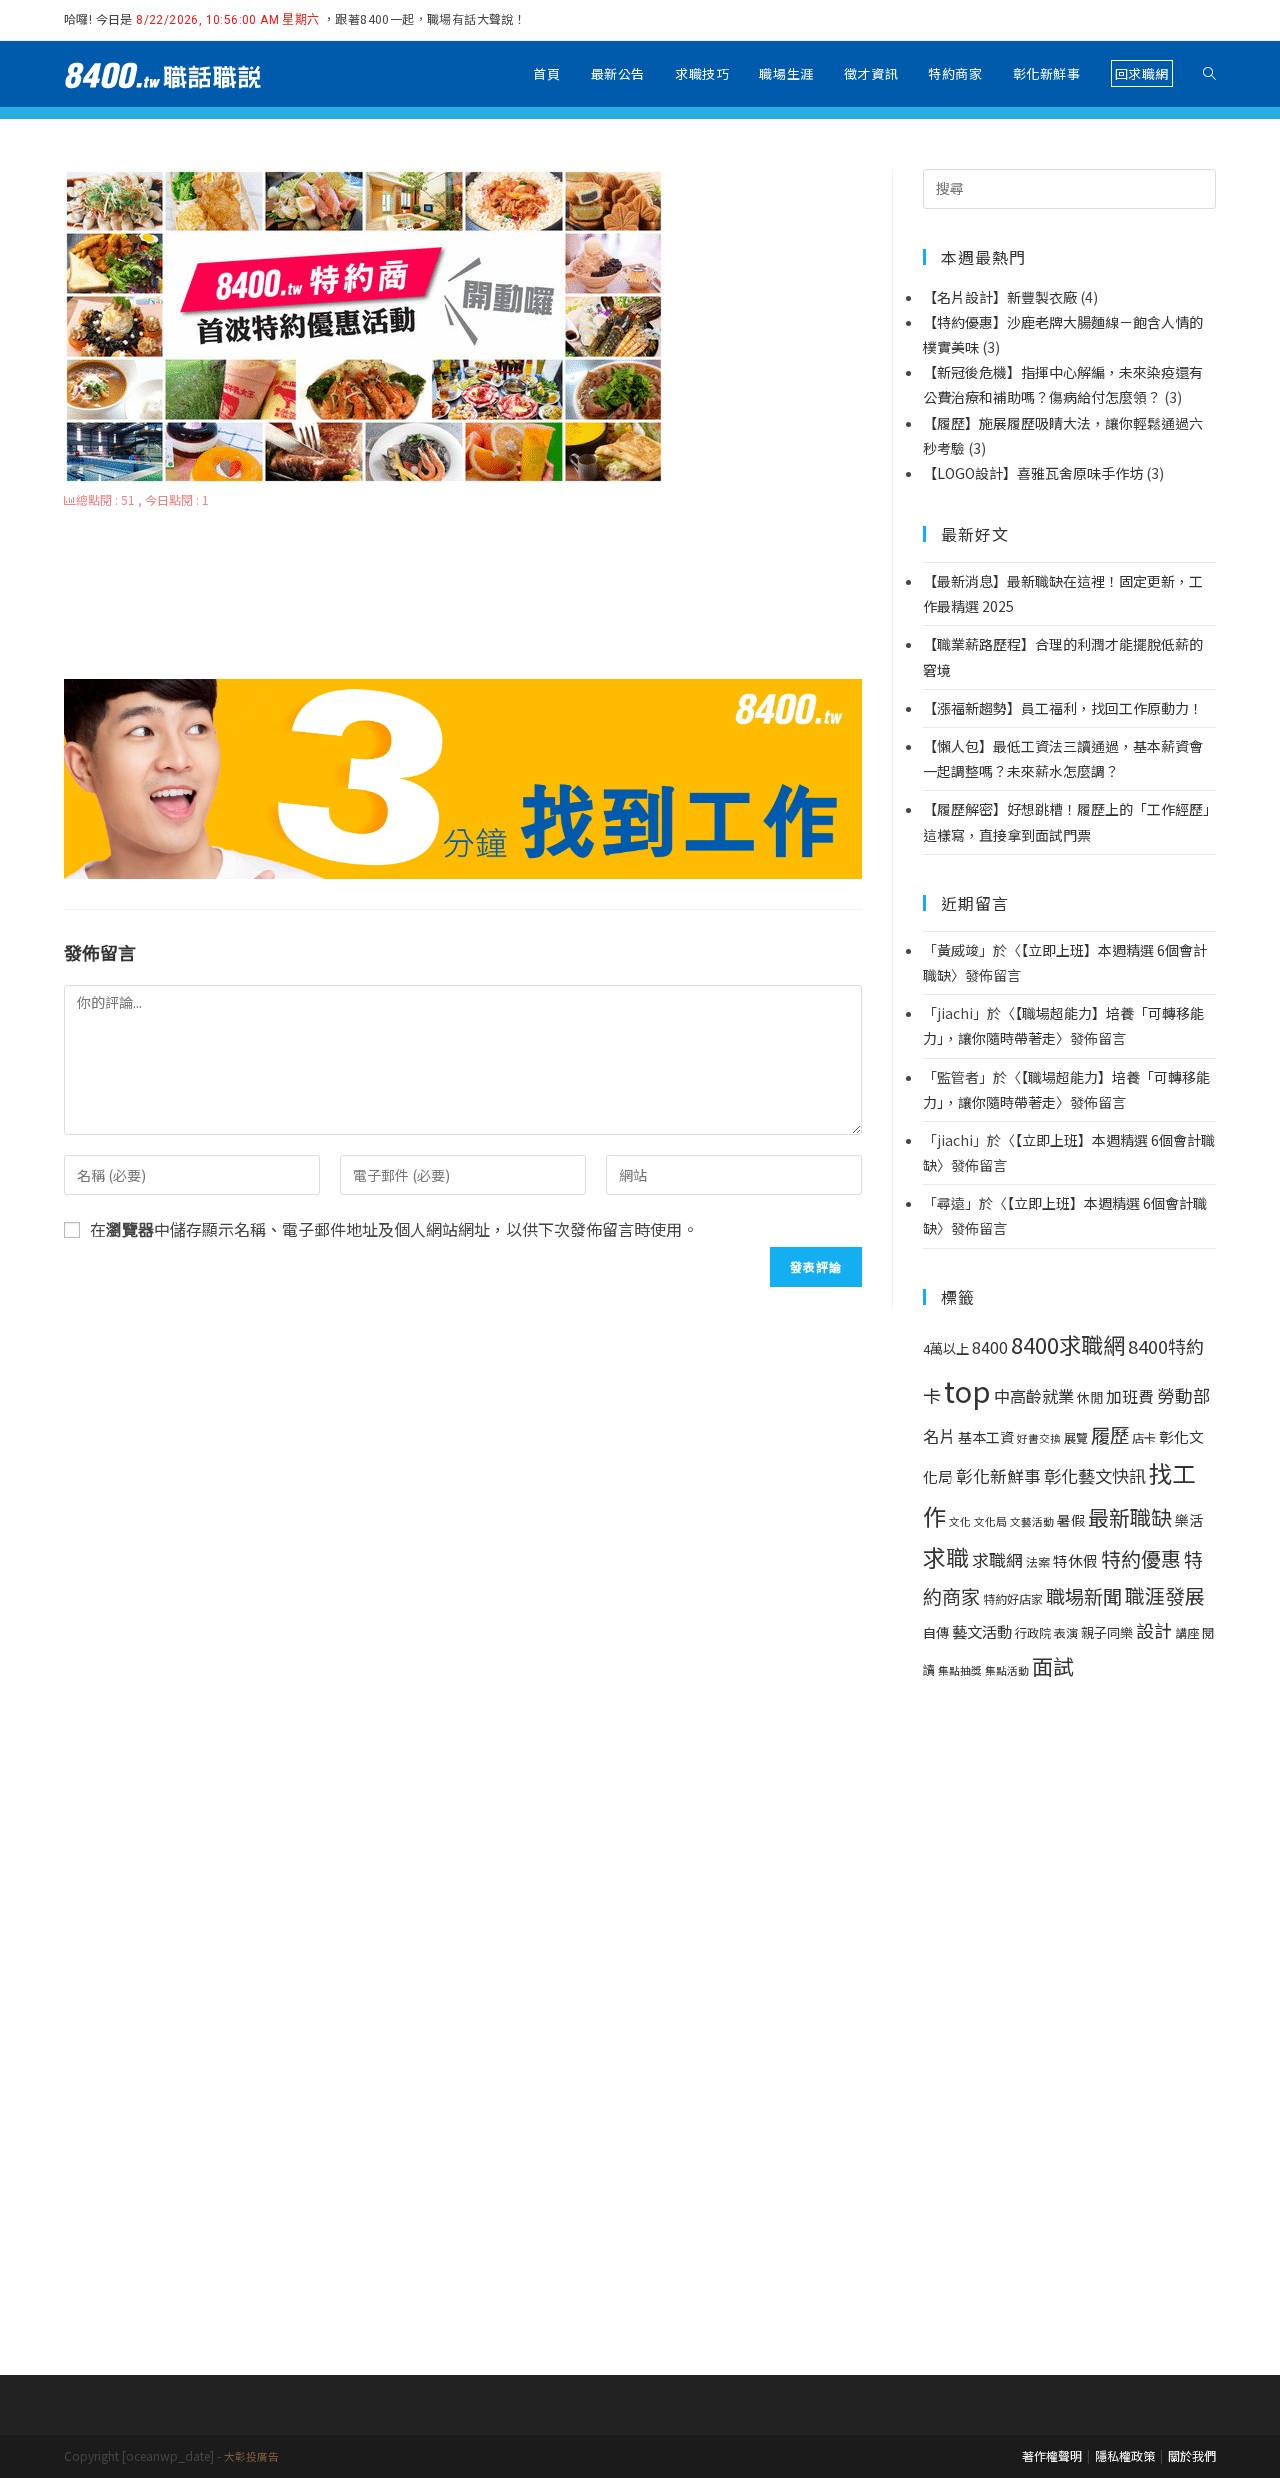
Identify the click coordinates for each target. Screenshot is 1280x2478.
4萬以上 (946, 1348)
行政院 (1033, 1633)
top (967, 1390)
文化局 (990, 1521)
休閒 (1090, 1397)
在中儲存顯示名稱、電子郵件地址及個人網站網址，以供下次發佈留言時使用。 (394, 1229)
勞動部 (1184, 1395)
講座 (1187, 1633)
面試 (1053, 1665)
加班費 (1130, 1396)
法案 (1038, 1562)
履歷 (1110, 1434)
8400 (990, 1347)
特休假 (1075, 1560)
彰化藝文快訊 (1095, 1475)
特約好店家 (1013, 1599)
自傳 (936, 1632)
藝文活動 (982, 1631)
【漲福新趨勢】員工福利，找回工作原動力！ (1063, 708)
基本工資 (986, 1437)
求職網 (997, 1559)
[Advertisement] (463, 595)
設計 (1154, 1630)
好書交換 (1039, 1438)
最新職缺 (1130, 1517)
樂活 (1189, 1520)
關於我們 (1192, 2455)
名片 (939, 1436)
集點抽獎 (960, 1670)
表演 (1066, 1633)
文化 (960, 1521)
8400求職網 (1068, 1344)
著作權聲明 (1052, 2455)
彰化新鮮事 (998, 1476)
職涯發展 (1165, 1595)
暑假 (1071, 1520)
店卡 (1144, 1438)
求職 (946, 1557)
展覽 (1076, 1438)
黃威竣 (958, 950)
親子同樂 (1107, 1632)
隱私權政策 (1125, 2455)
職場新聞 (1084, 1596)
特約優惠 (1141, 1558)
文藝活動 (1032, 1521)
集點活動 (1007, 1670)
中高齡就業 (1034, 1396)
